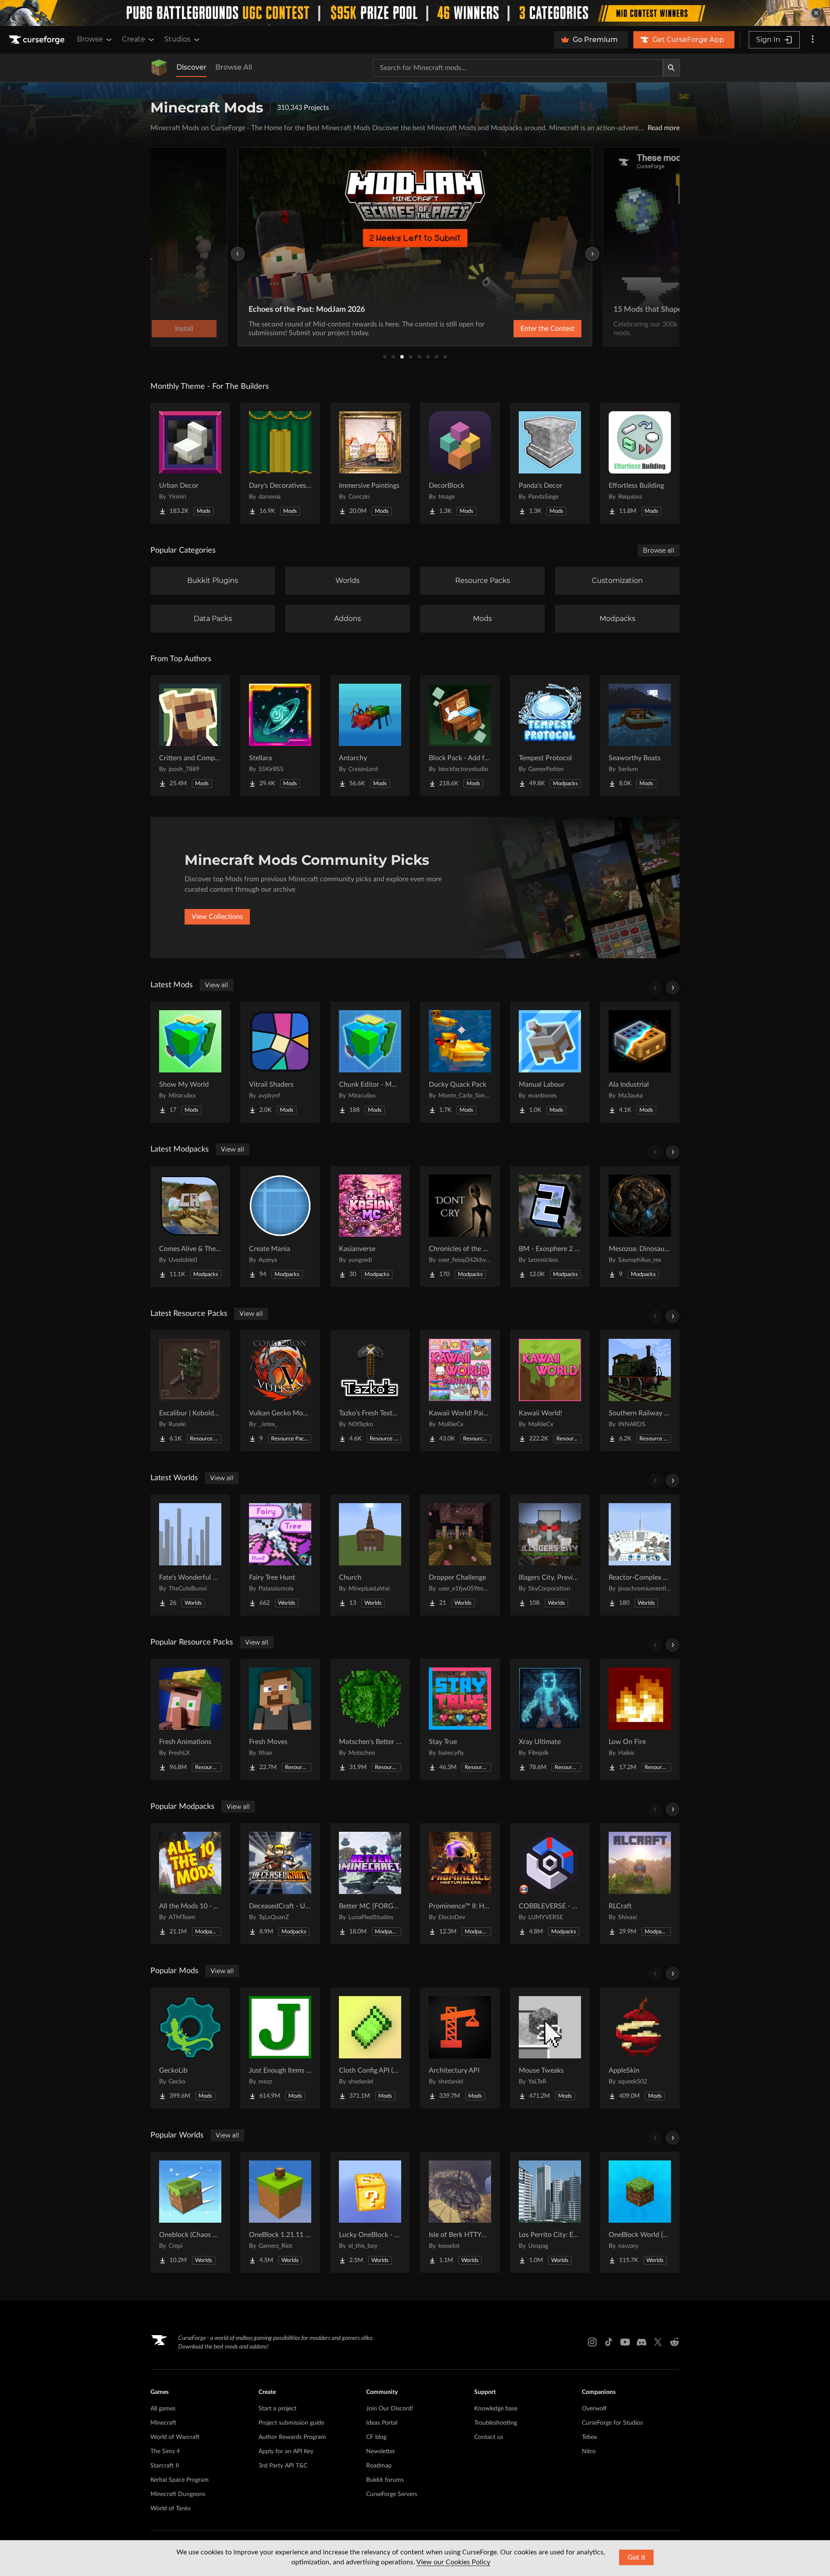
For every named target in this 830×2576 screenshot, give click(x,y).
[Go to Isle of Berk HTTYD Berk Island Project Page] (460, 2212)
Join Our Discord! (390, 2409)
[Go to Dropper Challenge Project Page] (460, 1555)
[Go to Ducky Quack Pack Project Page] (460, 1062)
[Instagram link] (592, 2342)
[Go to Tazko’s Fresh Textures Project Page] (370, 1391)
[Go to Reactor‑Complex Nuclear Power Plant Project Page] (640, 1555)
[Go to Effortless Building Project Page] (640, 463)
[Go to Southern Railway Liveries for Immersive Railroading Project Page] (640, 1391)
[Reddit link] (674, 2342)
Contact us (489, 2437)
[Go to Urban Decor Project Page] (190, 463)
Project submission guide (291, 2423)
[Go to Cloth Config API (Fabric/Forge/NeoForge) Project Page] (370, 2048)
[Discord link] (642, 2342)
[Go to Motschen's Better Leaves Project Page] (370, 1719)
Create (134, 39)
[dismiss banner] (816, 13)
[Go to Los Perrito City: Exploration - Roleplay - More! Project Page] (550, 2212)
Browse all (659, 550)
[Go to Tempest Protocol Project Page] (550, 736)
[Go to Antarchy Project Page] (370, 736)
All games (163, 2409)
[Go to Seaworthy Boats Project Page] (640, 736)
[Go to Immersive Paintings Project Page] (370, 463)
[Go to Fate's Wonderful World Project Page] (190, 1555)
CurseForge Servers (392, 2494)
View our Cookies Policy (453, 2562)
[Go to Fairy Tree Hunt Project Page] (280, 1555)
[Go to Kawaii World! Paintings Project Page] (460, 1391)
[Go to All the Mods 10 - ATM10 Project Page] (190, 1884)
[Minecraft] (159, 68)
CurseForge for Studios (612, 2423)
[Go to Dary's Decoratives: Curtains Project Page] (280, 463)
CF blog (376, 2437)
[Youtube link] (625, 2342)
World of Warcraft (175, 2437)
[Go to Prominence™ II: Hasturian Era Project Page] (460, 1884)
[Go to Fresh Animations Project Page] (190, 1719)
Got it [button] (637, 2557)
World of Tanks (171, 2509)
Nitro (589, 2451)
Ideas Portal (382, 2423)
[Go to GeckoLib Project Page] (190, 2048)
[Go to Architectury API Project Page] (460, 2048)
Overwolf (594, 2409)
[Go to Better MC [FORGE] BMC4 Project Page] (370, 1884)
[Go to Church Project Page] (370, 1555)
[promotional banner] (415, 13)
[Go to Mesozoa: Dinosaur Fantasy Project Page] (640, 1226)
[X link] (658, 2342)
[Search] (671, 68)
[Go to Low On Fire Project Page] (640, 1719)
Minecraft (163, 2423)
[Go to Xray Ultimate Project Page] (550, 1719)
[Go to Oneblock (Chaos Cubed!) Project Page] (190, 2212)
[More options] (813, 40)
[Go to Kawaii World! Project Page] (550, 1391)
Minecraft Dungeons (178, 2494)
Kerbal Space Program (180, 2480)
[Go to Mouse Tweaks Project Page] (550, 2048)
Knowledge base (496, 2409)
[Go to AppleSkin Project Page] (640, 2048)
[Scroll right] (673, 988)
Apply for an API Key (286, 2451)
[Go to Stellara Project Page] (280, 736)
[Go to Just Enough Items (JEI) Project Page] (280, 2048)
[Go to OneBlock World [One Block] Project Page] (640, 2212)
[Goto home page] (38, 40)
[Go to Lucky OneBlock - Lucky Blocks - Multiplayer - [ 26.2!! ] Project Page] (370, 2212)
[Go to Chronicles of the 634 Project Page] (460, 1226)
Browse (90, 39)
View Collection (525, 329)
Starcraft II (165, 2466)
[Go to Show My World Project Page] (190, 1062)
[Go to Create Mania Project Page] (280, 1226)
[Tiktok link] (609, 2342)
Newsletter (381, 2451)
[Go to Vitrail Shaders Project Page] (280, 1062)
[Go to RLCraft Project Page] (640, 1884)
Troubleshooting (496, 2423)
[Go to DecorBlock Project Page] (460, 463)
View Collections (217, 917)
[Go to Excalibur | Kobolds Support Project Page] (190, 1391)
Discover (192, 67)
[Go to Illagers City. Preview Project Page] (550, 1555)
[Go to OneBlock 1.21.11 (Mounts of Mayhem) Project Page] (280, 2212)
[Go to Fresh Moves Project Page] (280, 1719)
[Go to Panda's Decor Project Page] (550, 463)
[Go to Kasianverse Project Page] (370, 1226)
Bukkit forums (385, 2480)
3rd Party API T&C (283, 2466)
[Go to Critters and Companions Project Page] (190, 736)
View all (217, 985)
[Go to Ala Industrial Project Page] (640, 1062)
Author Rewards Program (292, 2437)
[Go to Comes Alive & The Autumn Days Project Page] (190, 1226)
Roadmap (379, 2466)
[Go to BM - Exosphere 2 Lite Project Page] (550, 1226)
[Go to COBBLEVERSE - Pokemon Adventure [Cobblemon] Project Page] (550, 1884)
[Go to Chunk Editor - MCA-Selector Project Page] (370, 1062)
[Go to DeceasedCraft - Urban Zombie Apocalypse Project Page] (280, 1884)
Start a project (278, 2409)
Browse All (234, 67)
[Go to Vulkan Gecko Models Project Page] (280, 1391)
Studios (177, 39)
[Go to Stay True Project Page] (460, 1719)
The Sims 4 (165, 2451)
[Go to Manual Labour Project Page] (550, 1062)
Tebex (589, 2437)
